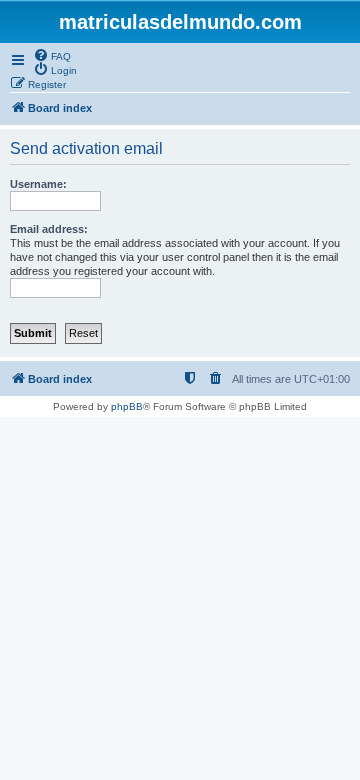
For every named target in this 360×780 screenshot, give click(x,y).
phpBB (127, 406)
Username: (38, 184)
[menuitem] (52, 55)
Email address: (49, 229)
